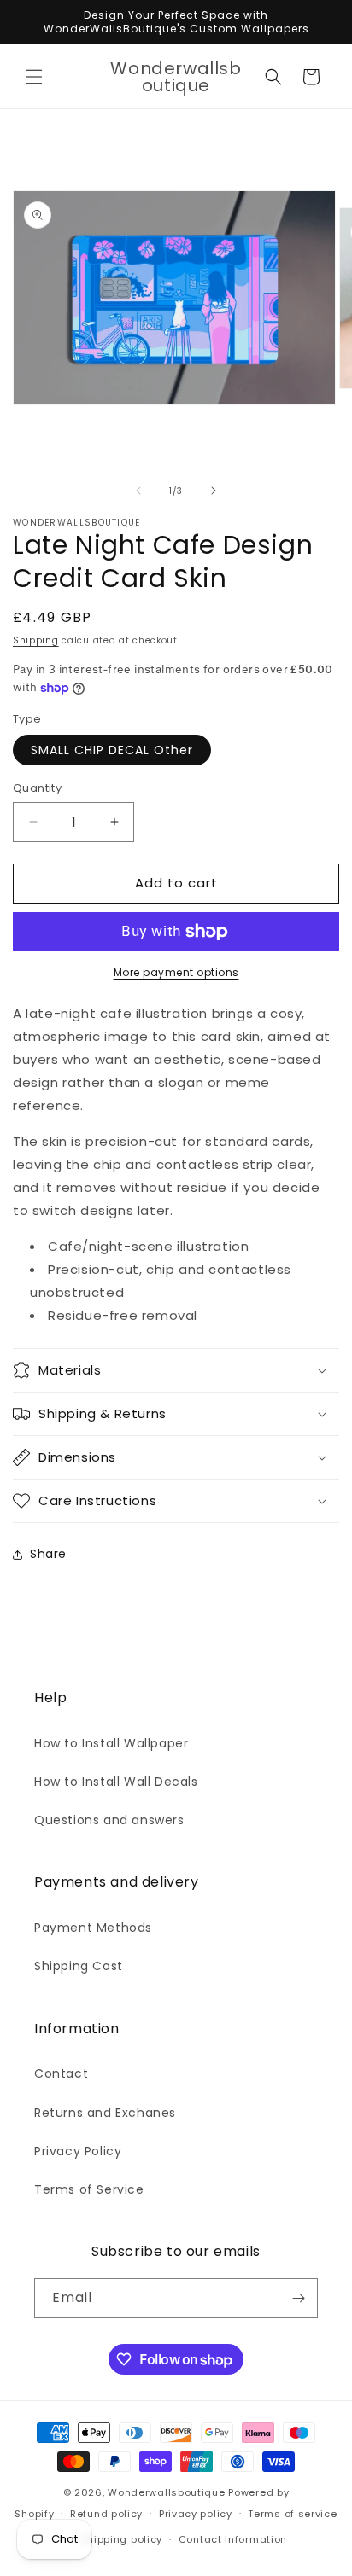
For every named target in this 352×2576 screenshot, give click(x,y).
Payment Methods (93, 1928)
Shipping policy (122, 2539)
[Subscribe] (298, 2298)
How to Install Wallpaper (111, 1743)
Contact (61, 2073)
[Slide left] (138, 491)
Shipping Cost (79, 1966)
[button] (34, 77)
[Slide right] (214, 491)
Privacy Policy (78, 2151)
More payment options (176, 972)
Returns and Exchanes (105, 2113)
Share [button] (48, 1554)
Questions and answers (109, 1820)
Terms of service (292, 2514)
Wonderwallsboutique (166, 2492)
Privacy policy (196, 2514)
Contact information (233, 2539)
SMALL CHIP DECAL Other (112, 750)
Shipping (36, 640)
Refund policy (106, 2514)
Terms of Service (89, 2189)
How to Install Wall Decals (116, 1782)
